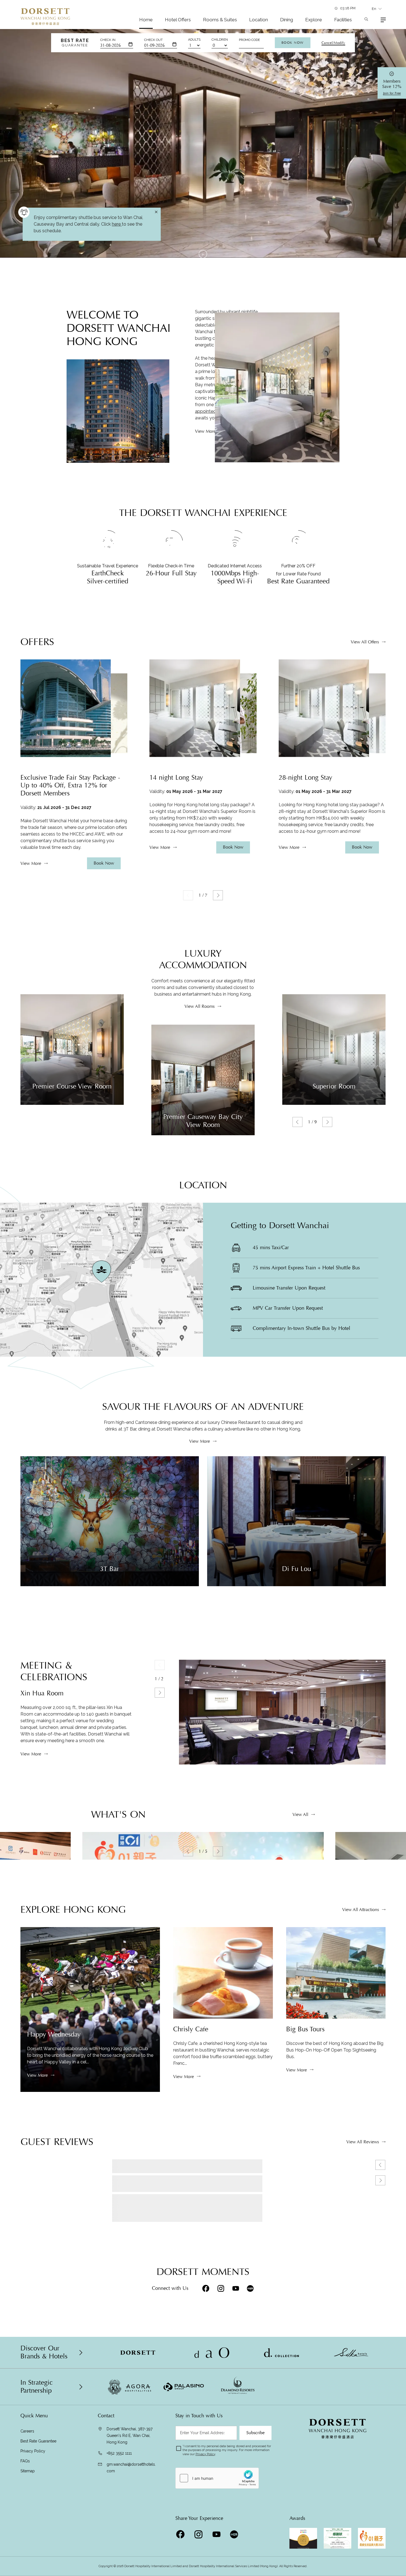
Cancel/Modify (333, 43)
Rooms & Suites (220, 20)
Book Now (293, 43)
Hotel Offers (178, 20)
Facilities (343, 20)
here (117, 2305)
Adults (194, 40)
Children (220, 40)
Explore (314, 20)
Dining (287, 20)
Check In (108, 40)
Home (146, 20)
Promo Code (249, 40)
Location (259, 20)
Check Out (153, 40)
